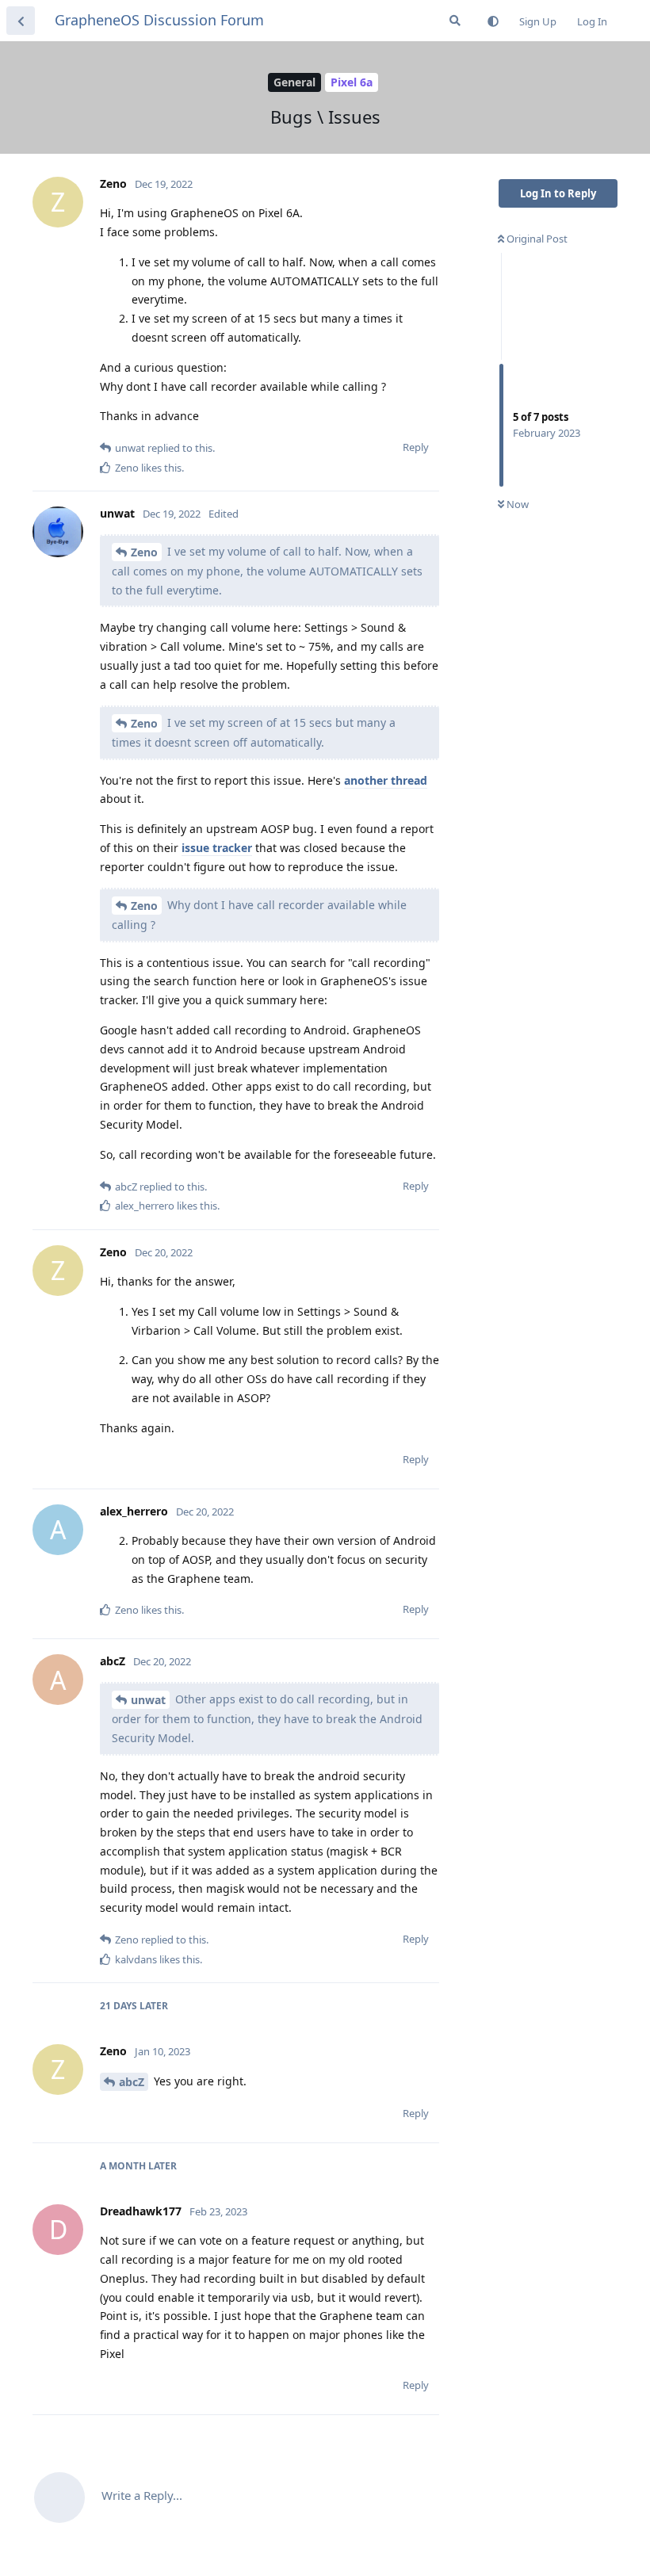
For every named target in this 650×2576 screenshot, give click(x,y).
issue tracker (217, 848)
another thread (386, 780)
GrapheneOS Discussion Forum (159, 20)
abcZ (132, 2082)
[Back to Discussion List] (21, 21)
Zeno (144, 552)
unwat (148, 1700)
